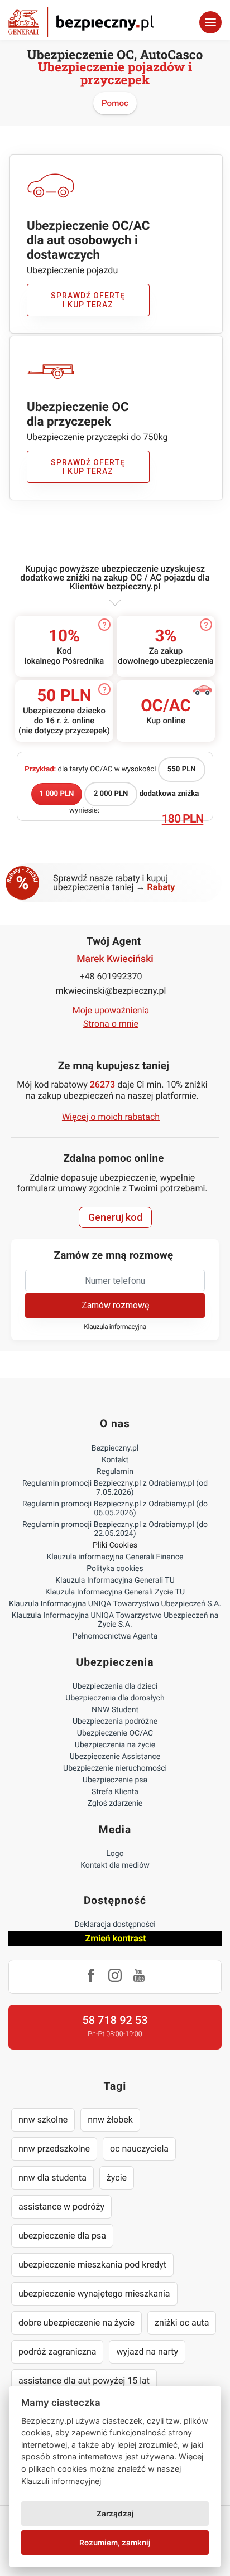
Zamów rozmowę (115, 1305)
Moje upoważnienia (111, 1010)
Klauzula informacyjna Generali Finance (115, 1557)
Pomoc (115, 103)
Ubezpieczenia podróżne (115, 1722)
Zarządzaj (115, 2514)
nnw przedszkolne (54, 2149)
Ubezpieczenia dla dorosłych (115, 1698)
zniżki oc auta (182, 2323)
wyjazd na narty (147, 2352)
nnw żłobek (110, 2120)
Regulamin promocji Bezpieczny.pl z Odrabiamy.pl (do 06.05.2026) (115, 1509)
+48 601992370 (111, 976)
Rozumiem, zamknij (115, 2543)
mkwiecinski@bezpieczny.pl (111, 991)
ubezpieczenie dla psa (62, 2236)
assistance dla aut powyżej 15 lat (84, 2381)
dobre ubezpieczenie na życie (76, 2323)
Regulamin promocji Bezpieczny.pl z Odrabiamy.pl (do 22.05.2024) (115, 1529)
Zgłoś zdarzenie (115, 1804)
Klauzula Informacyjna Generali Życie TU (115, 1592)
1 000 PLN (57, 794)
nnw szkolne (43, 2120)
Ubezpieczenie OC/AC (115, 1733)
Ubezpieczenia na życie (115, 1745)
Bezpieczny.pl (115, 1448)
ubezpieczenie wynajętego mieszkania (94, 2294)
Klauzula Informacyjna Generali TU (115, 1581)
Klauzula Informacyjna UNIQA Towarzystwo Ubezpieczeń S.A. (115, 1604)
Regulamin (115, 1472)
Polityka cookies (115, 1569)
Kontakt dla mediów (115, 1865)
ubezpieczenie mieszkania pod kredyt (92, 2265)
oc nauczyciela (139, 2149)
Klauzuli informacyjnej (61, 2481)
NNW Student (115, 1710)
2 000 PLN (111, 794)
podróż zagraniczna (57, 2352)
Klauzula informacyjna (115, 1327)
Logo (115, 1854)
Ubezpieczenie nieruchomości (115, 1768)
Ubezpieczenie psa (115, 1780)
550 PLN (182, 769)
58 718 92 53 (115, 2020)
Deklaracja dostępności (115, 1925)
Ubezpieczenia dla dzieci (115, 1686)
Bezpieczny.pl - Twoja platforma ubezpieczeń (81, 22)
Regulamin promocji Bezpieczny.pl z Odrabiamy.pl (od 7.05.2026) (115, 1488)
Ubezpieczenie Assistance (115, 1757)
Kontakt (115, 1460)
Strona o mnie (111, 1024)
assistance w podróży (61, 2207)
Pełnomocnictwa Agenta (115, 1636)
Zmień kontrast (115, 1938)
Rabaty (161, 887)
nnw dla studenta (52, 2178)
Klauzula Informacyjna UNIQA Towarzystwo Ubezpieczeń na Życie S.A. (115, 1620)
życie (117, 2178)
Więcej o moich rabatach (111, 1117)
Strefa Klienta (115, 1792)
